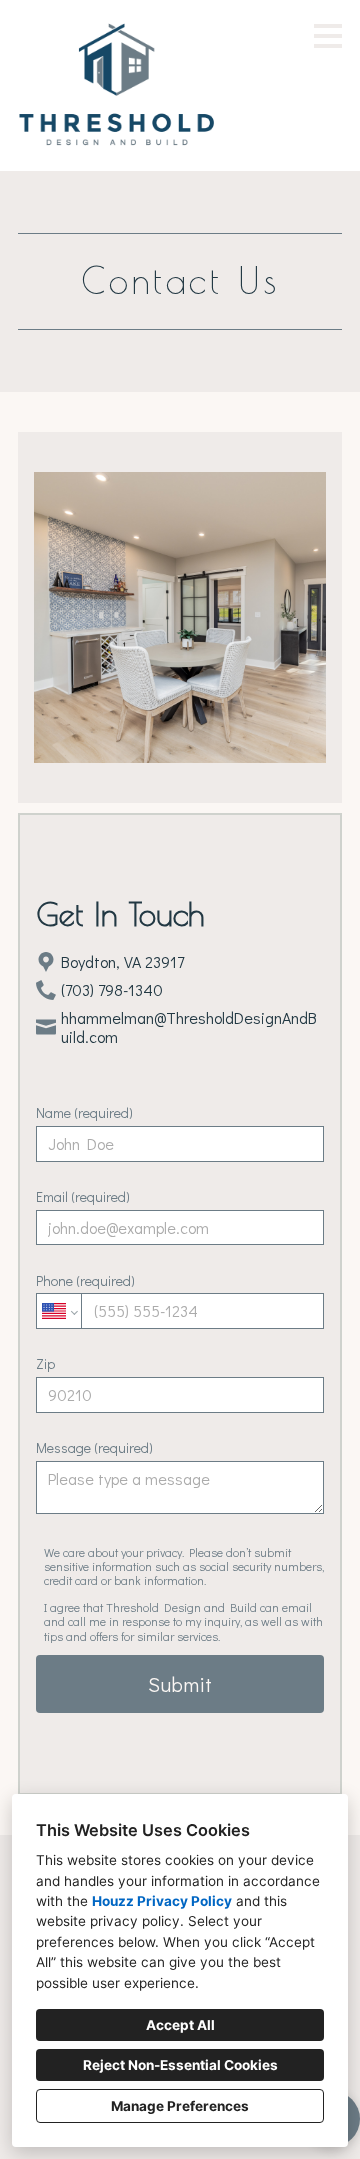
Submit (180, 1684)
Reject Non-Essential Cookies (180, 2065)
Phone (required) (85, 1280)
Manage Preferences (180, 2106)
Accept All (180, 2025)
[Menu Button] (328, 36)
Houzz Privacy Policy (162, 1901)
